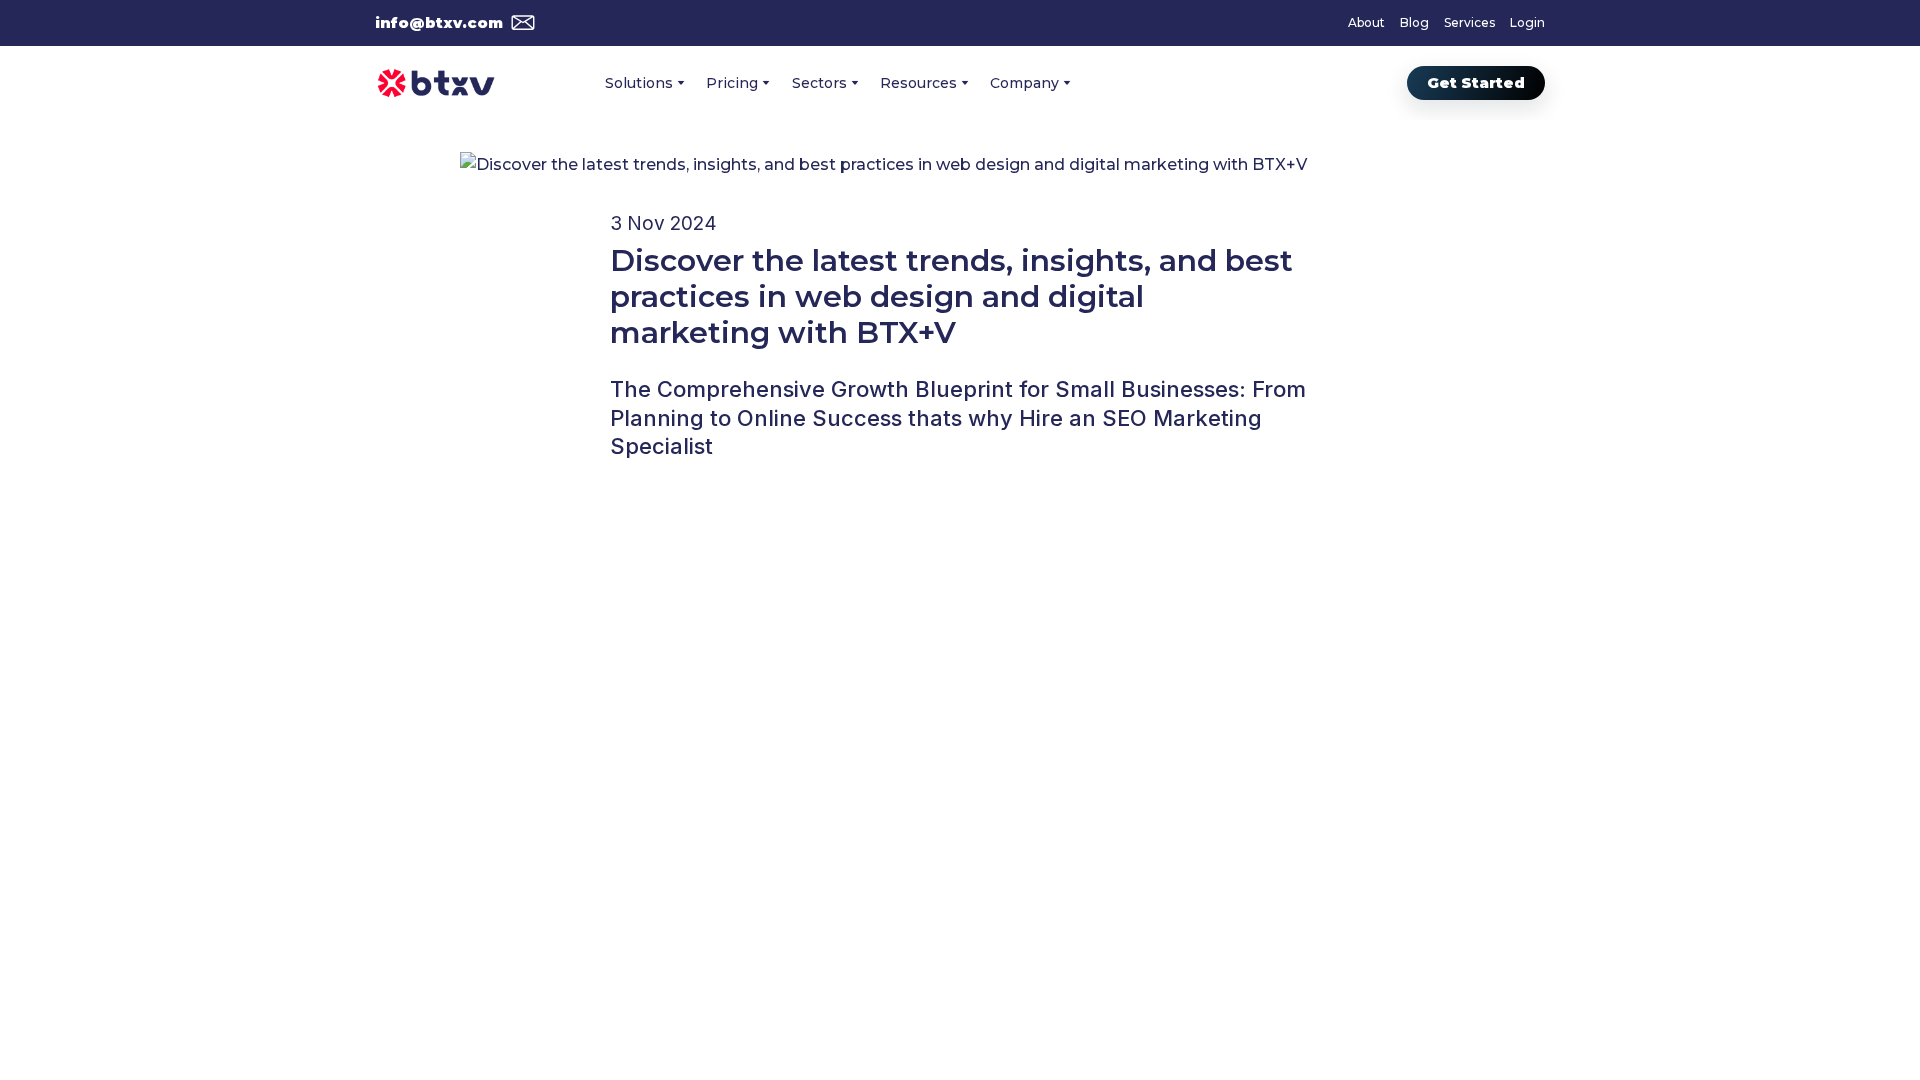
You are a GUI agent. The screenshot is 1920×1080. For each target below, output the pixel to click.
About (1366, 22)
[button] (455, 23)
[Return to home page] (436, 83)
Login (1527, 22)
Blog (1414, 22)
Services (1469, 22)
